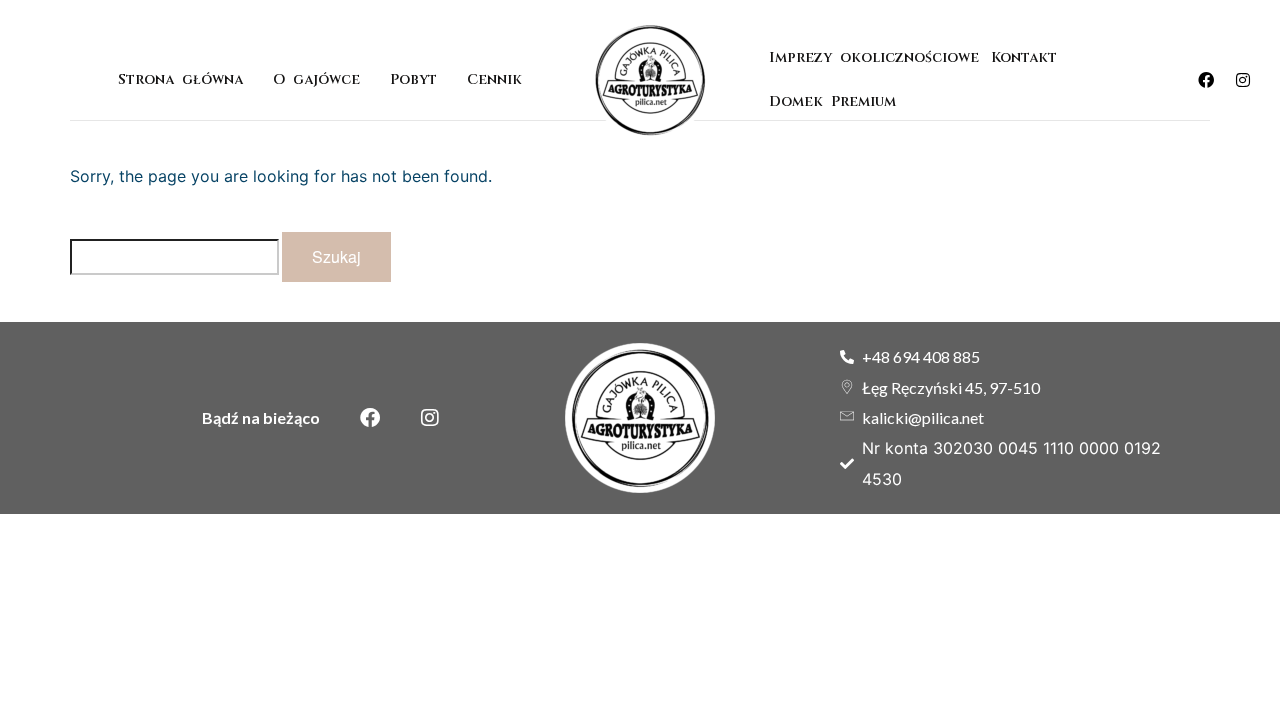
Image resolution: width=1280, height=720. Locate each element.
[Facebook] (1206, 80)
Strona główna (180, 79)
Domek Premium (836, 101)
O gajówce (316, 79)
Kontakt (1024, 57)
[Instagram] (1243, 80)
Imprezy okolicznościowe (874, 57)
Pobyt (413, 79)
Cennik (494, 79)
